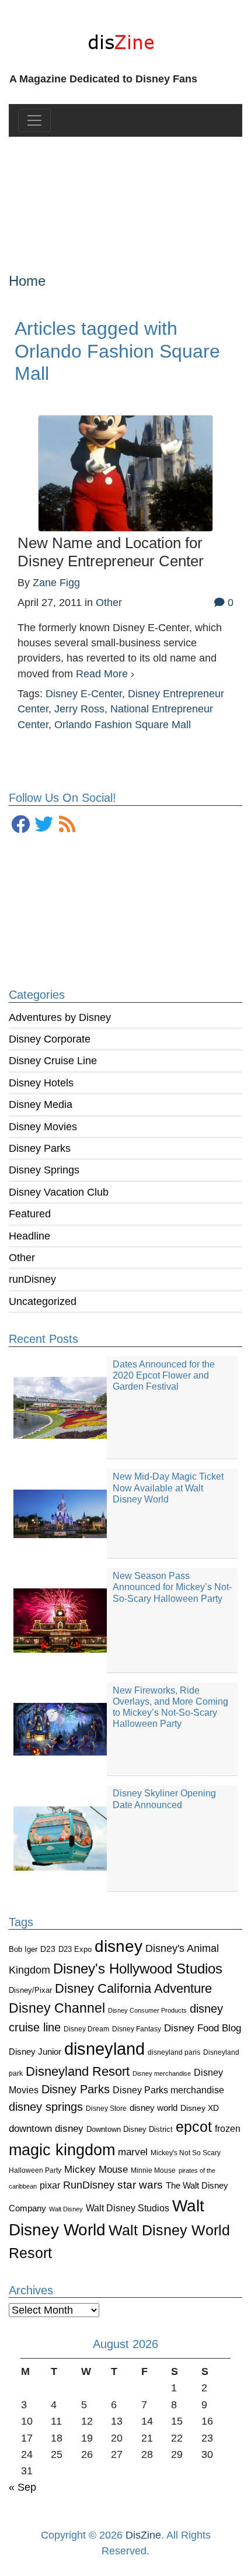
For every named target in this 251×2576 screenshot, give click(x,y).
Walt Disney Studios (128, 2208)
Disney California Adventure (133, 1988)
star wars (140, 2185)
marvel (133, 2152)
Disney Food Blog (203, 2028)
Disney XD (200, 2108)
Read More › (105, 674)
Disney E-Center (84, 694)
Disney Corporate (50, 1039)
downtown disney (46, 2129)
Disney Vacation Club (59, 1192)
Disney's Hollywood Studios (138, 1969)
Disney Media (41, 1105)
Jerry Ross (79, 709)
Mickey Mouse (96, 2170)
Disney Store (106, 2108)
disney (118, 1946)
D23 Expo (75, 1949)
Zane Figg (56, 583)
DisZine (143, 2535)
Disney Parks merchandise (168, 2090)
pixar (50, 2185)
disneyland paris (174, 2052)
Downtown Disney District (130, 2129)
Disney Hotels (41, 1083)
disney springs (46, 2107)
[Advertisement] (126, 195)
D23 (48, 1949)
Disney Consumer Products (147, 2010)
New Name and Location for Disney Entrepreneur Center (111, 552)
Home (27, 281)
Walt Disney (66, 2209)
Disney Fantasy (137, 2029)
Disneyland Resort (78, 2071)
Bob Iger (23, 1950)
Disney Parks (40, 1148)
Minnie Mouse (153, 2170)
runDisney (32, 1279)
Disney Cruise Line (53, 1061)
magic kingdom (62, 2150)
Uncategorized (43, 1301)
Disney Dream (86, 2029)
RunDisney (89, 2185)
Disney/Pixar (30, 1990)
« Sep (22, 2487)
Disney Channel (57, 2008)
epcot (194, 2127)
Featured (30, 1214)
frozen (228, 2128)
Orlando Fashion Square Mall (123, 725)
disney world (154, 2108)
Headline (29, 1236)
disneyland (104, 2049)
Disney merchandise (162, 2073)
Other (22, 1258)
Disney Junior (35, 2052)
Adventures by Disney (60, 1017)
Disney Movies (43, 1127)
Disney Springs (44, 1170)
